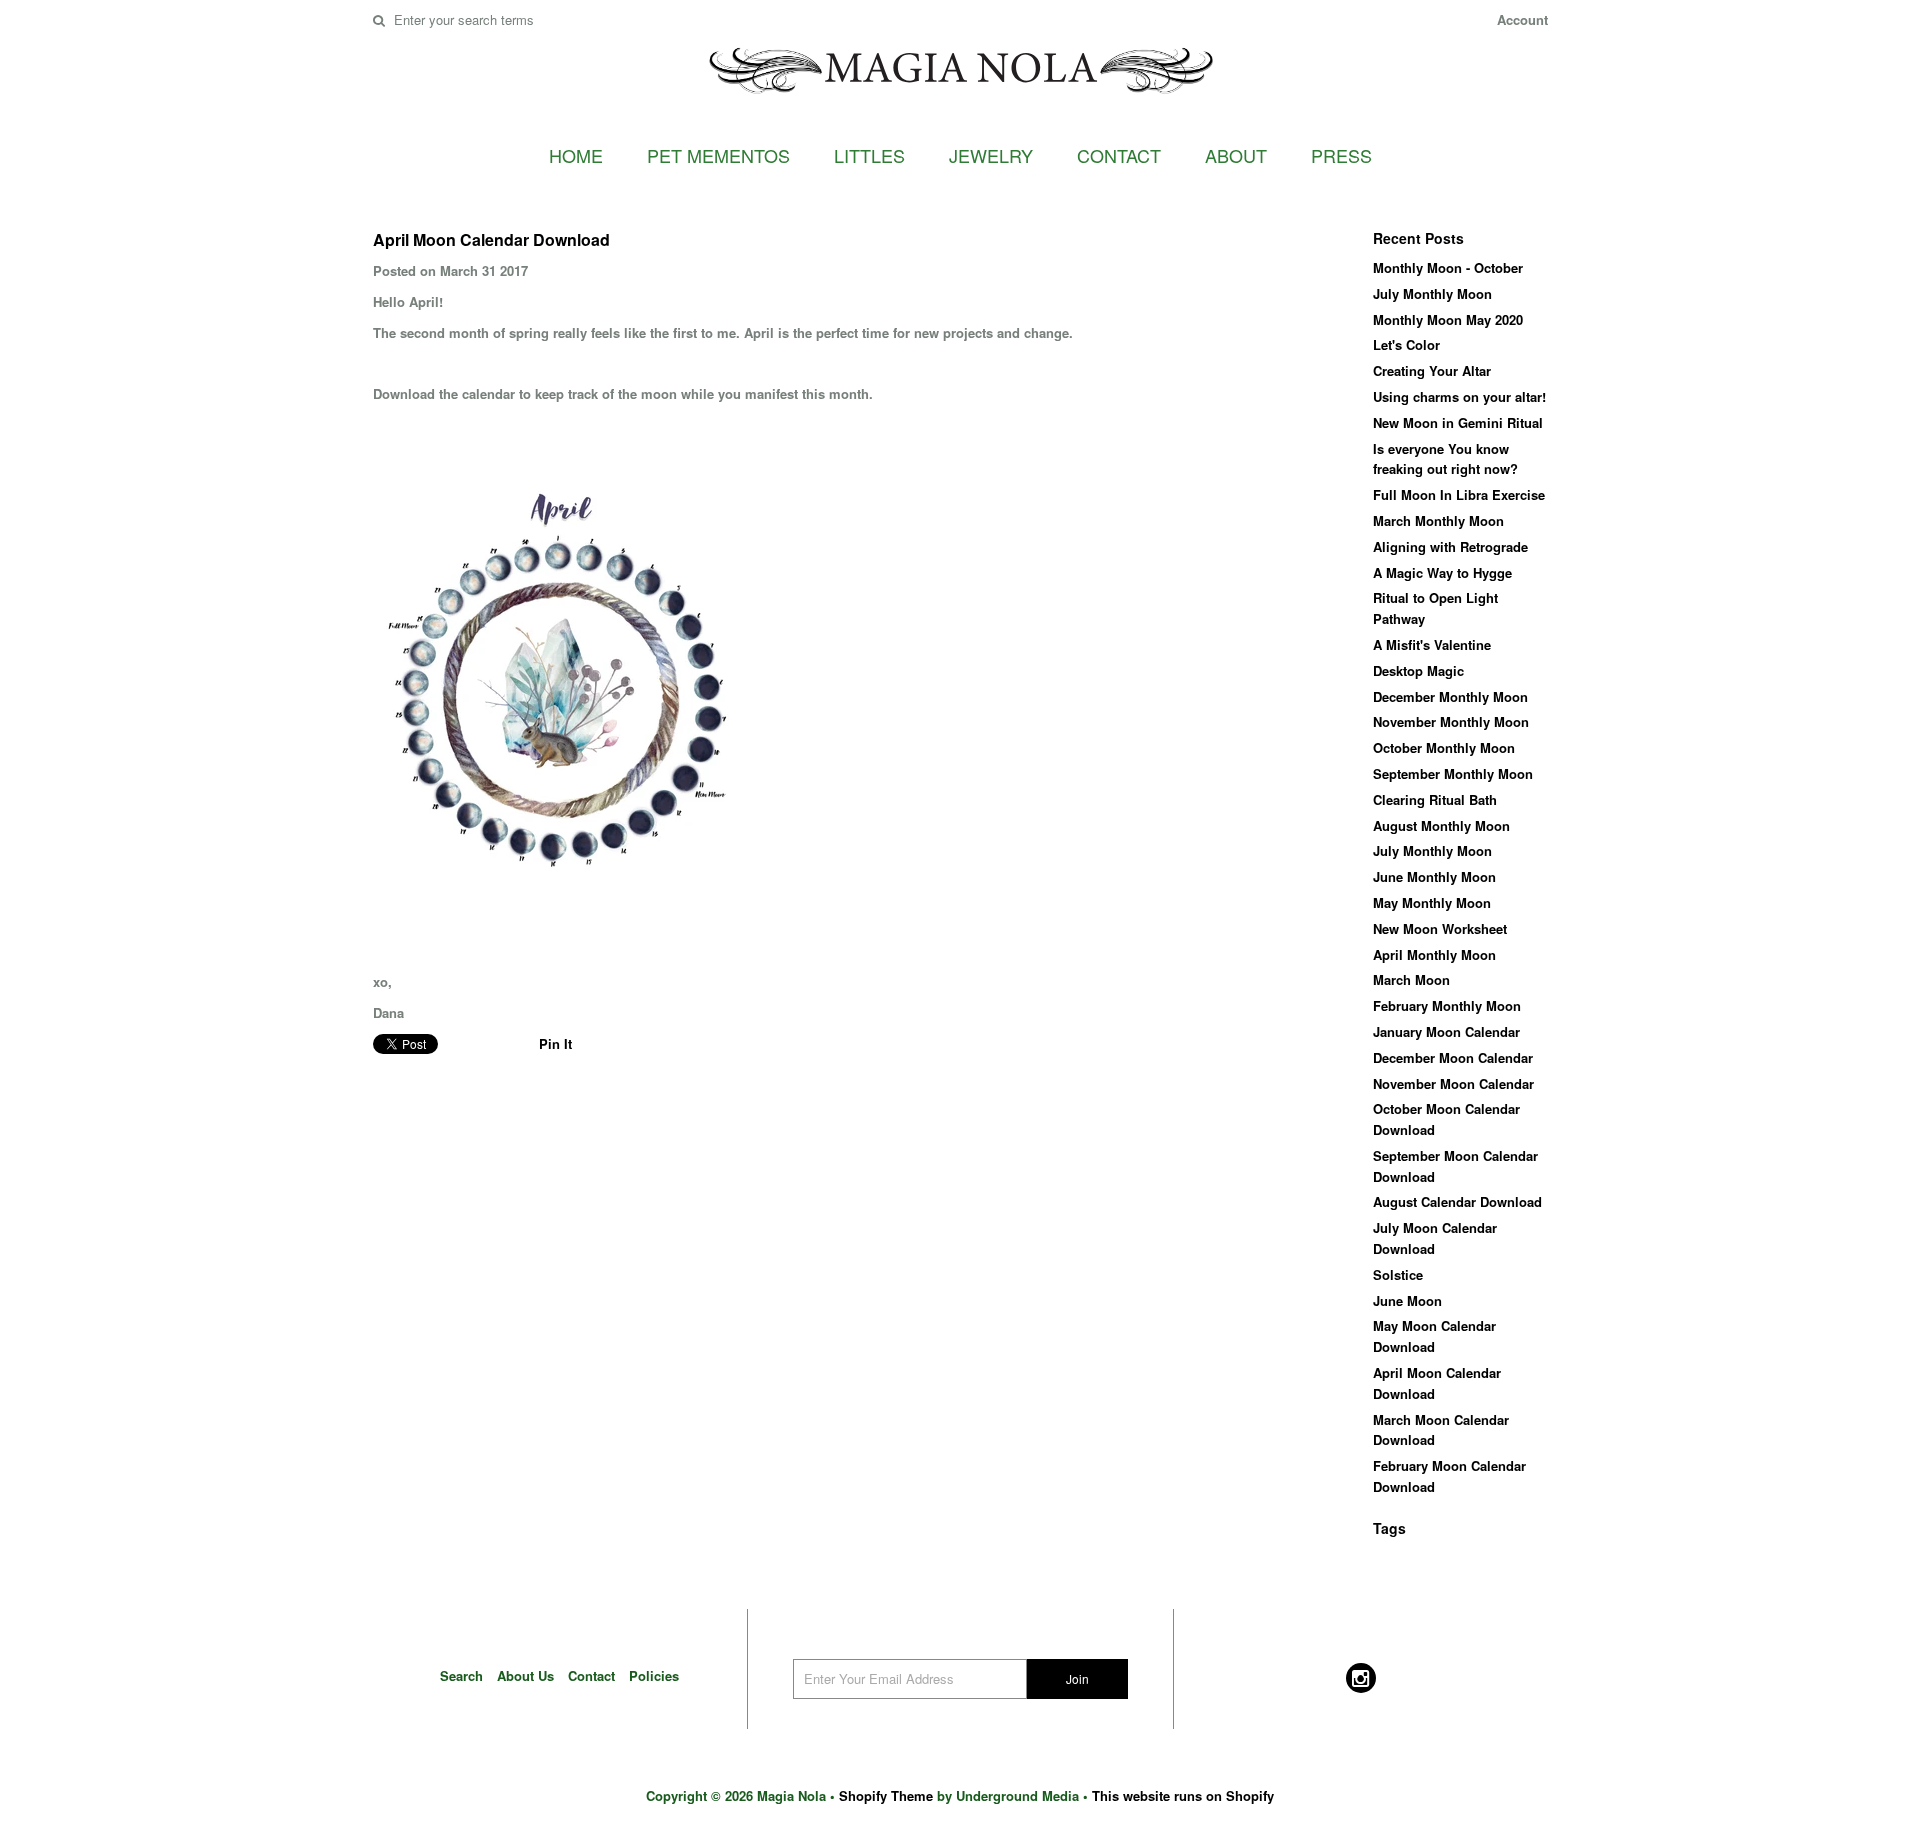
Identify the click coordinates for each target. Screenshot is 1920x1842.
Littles (869, 155)
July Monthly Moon (1432, 293)
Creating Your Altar (1432, 370)
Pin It (555, 1043)
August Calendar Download (1457, 1201)
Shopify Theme (886, 1795)
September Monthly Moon (1453, 773)
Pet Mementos (718, 155)
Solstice (1398, 1274)
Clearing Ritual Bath (1435, 799)
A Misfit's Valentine (1432, 644)
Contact (1119, 155)
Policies (654, 1675)
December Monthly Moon (1450, 696)
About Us (525, 1675)
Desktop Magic (1418, 670)
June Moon (1407, 1300)
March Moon (1411, 979)
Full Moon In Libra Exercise (1459, 494)
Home (576, 155)
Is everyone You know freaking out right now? (1445, 459)
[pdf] (558, 920)
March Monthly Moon (1438, 520)
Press (1341, 155)
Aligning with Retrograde (1450, 546)
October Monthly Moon (1444, 747)
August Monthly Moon (1441, 825)
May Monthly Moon (1432, 902)
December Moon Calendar (1453, 1057)
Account (1522, 19)
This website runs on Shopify (1183, 1795)
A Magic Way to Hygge (1442, 572)
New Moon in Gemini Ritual (1458, 422)
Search (461, 1675)
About (1236, 155)
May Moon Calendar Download (1434, 1336)
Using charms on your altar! (1459, 396)
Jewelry (991, 155)
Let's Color (1406, 344)
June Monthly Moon (1434, 876)
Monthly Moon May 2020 (1448, 319)
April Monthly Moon (1434, 954)
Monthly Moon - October (1448, 267)
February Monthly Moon (1447, 1005)
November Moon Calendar (1453, 1083)
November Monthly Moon (1451, 721)
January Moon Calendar (1446, 1031)
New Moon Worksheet (1440, 928)
